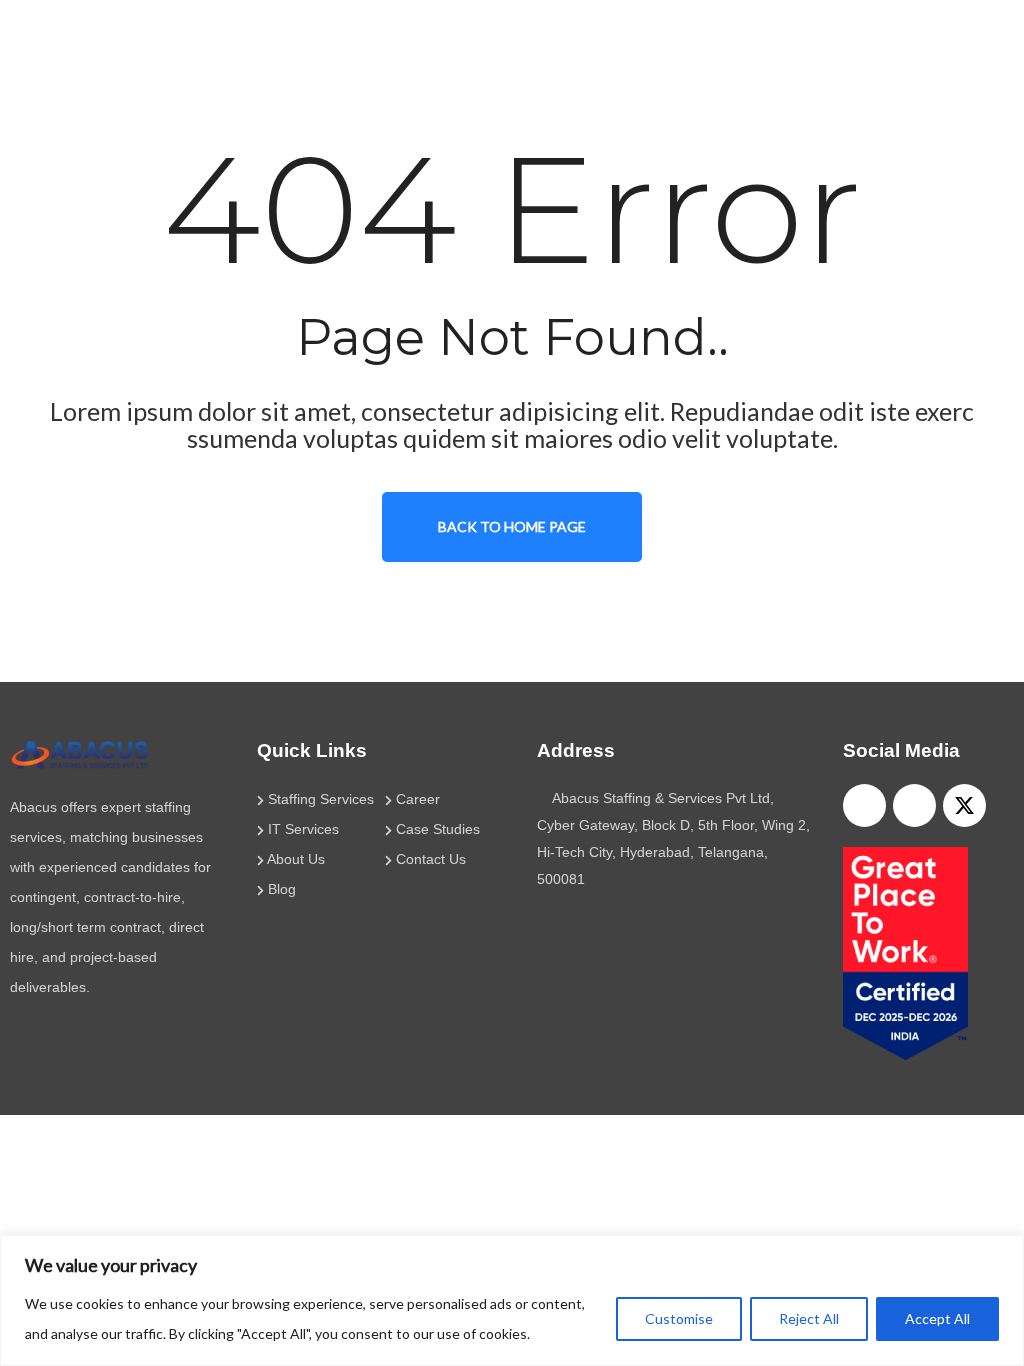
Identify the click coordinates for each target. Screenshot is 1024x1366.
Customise (679, 1318)
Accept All (937, 1318)
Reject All (809, 1318)
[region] (512, 1300)
